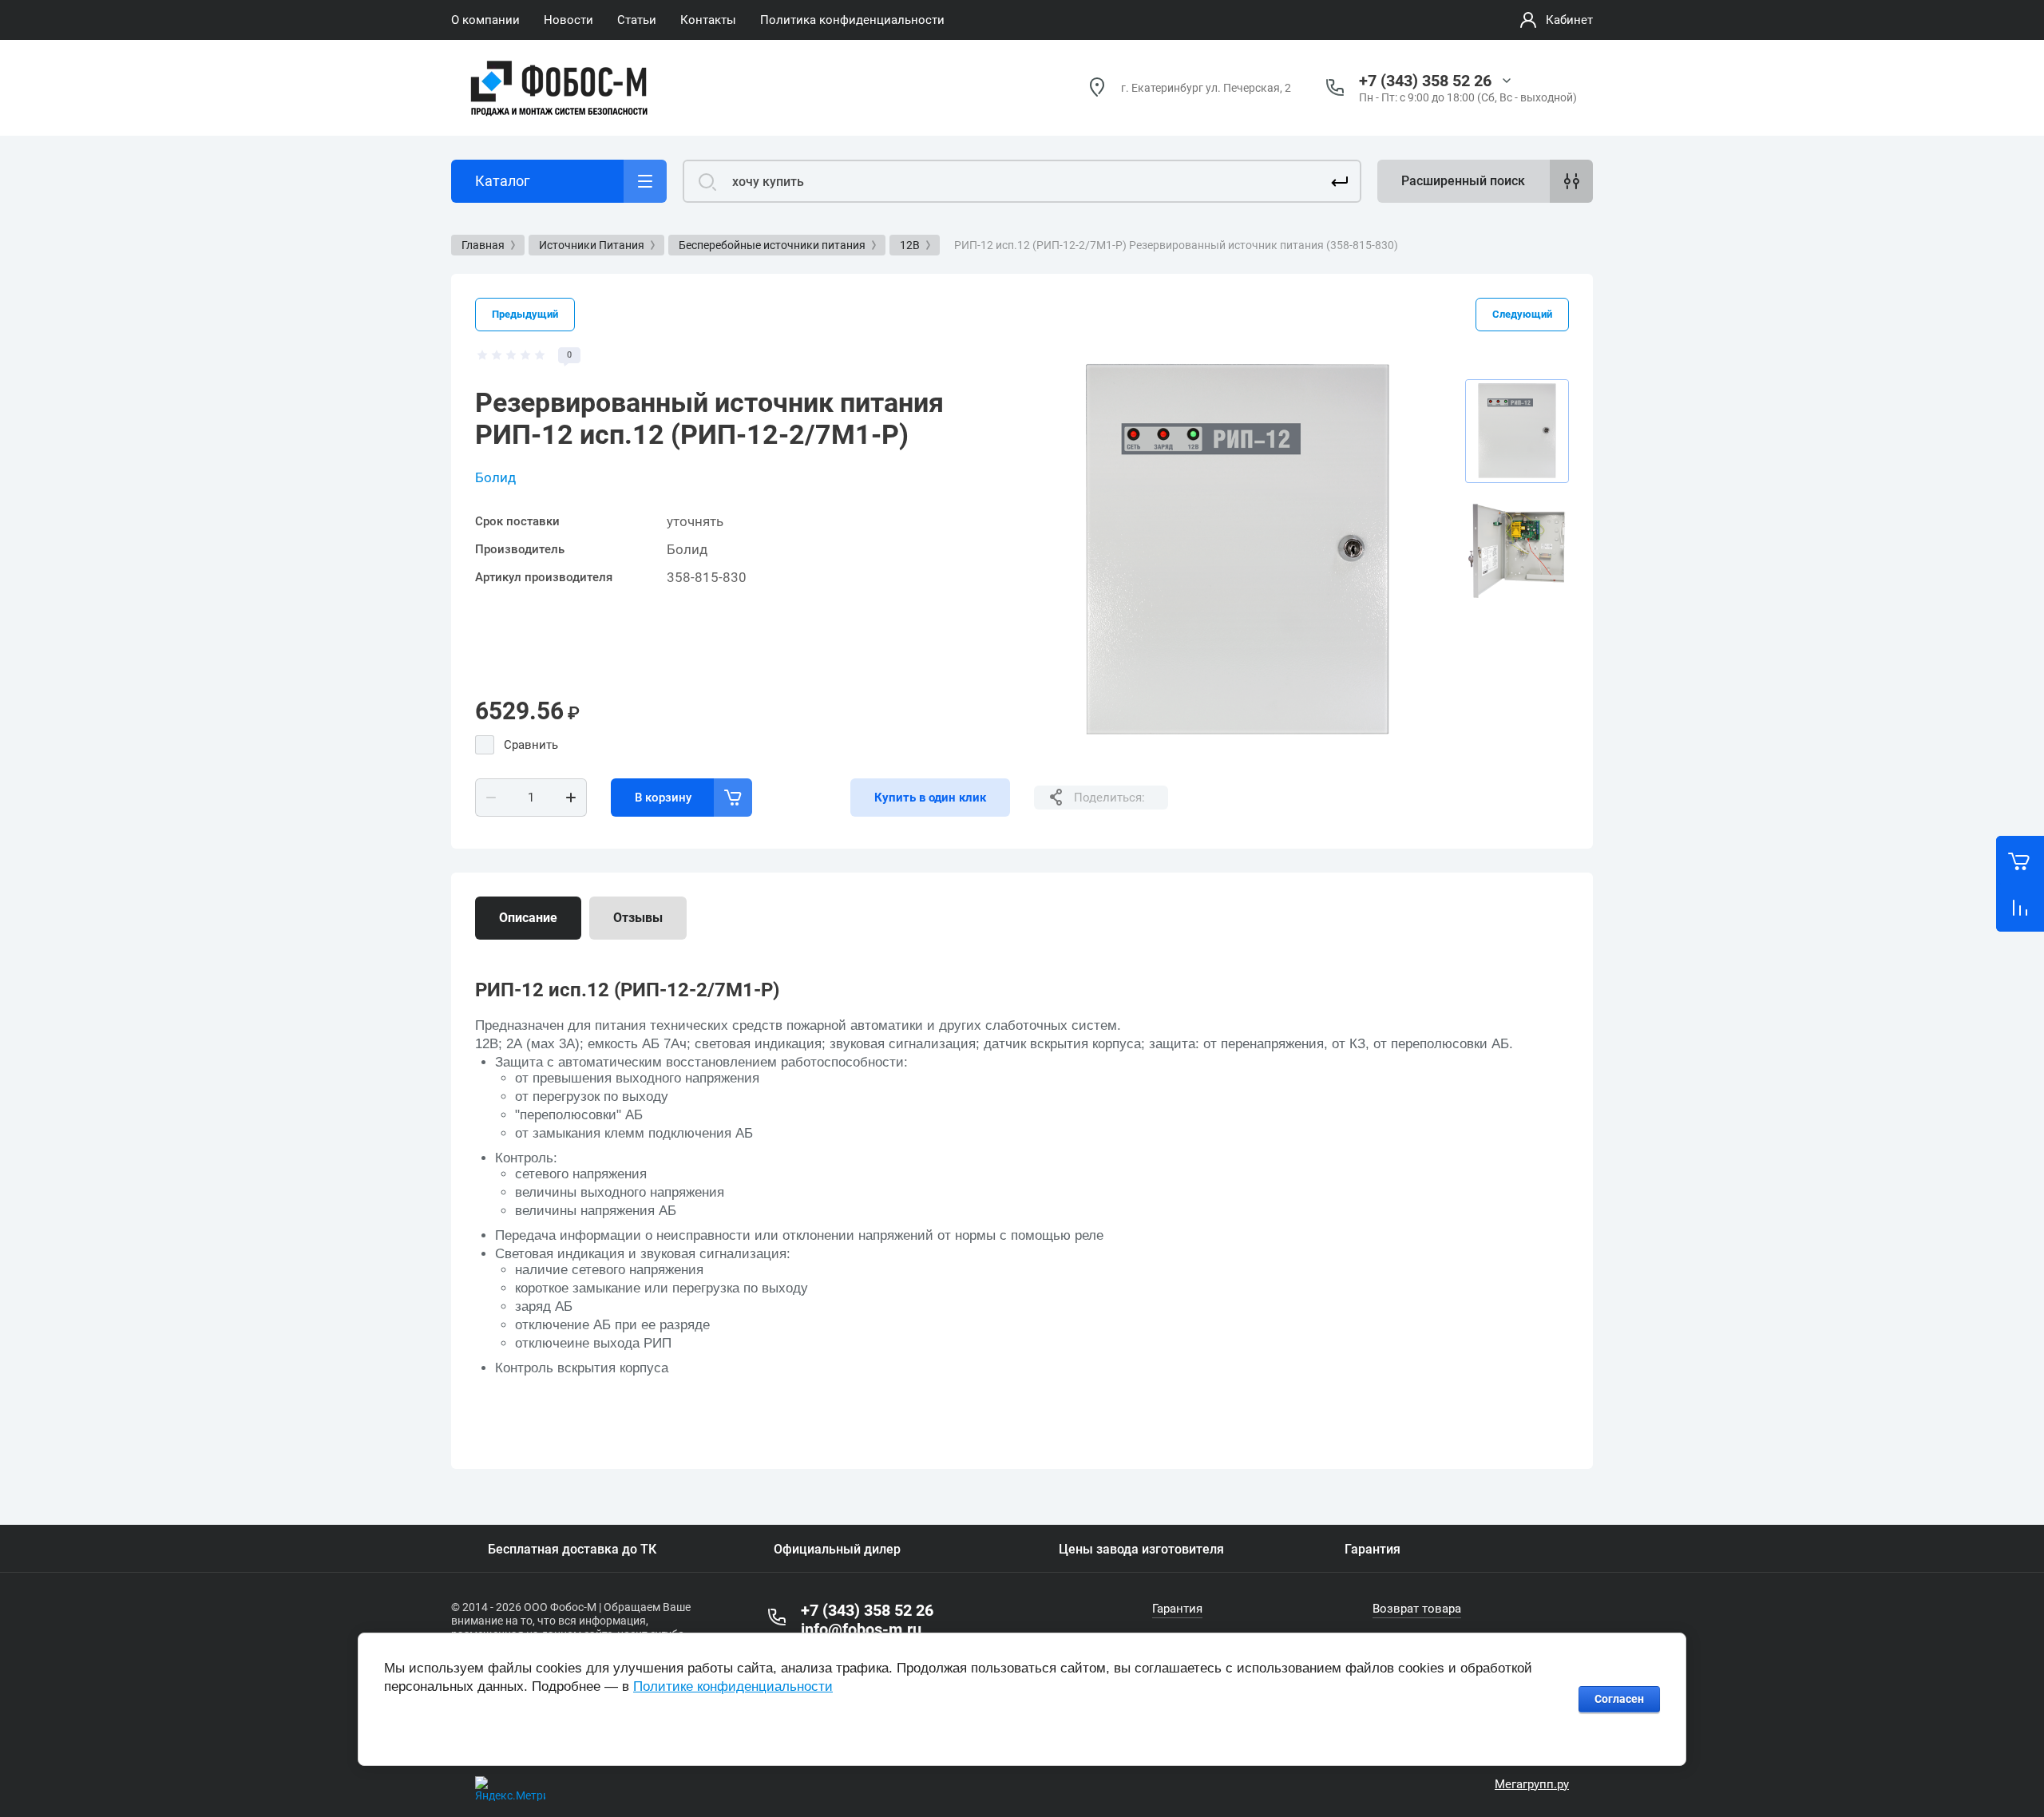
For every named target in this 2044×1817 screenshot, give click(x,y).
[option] (1238, 551)
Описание (528, 918)
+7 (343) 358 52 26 (1425, 81)
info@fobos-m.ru (861, 1629)
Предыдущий (525, 314)
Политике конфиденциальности (733, 1686)
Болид (495, 477)
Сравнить (531, 745)
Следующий (1522, 314)
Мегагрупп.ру (1532, 1784)
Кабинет (1569, 20)
